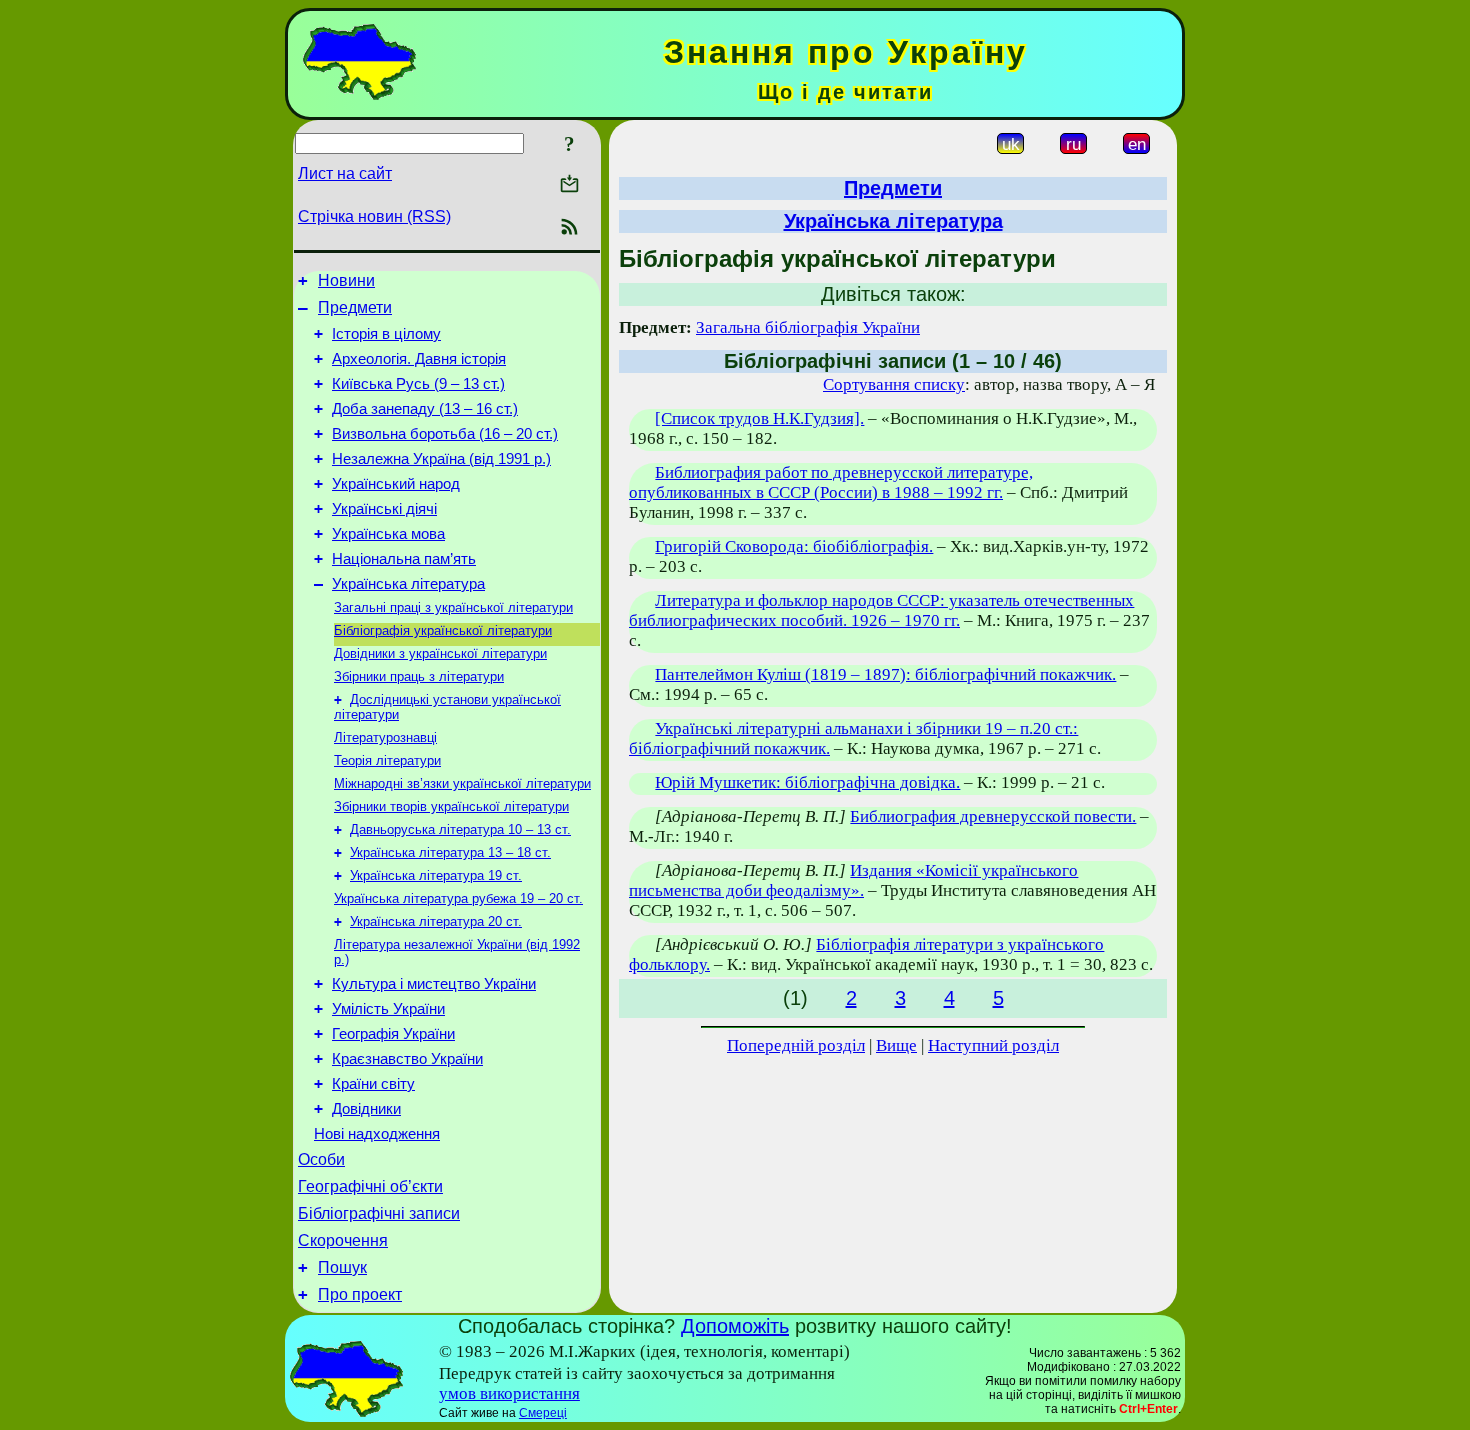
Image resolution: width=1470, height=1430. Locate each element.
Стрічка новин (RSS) (374, 216)
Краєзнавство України (407, 1059)
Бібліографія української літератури (443, 630)
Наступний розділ (993, 1045)
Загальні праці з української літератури (453, 607)
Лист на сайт (345, 173)
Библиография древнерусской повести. (993, 816)
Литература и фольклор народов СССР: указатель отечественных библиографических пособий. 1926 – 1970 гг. (881, 610)
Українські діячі (384, 509)
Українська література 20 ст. (436, 921)
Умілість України (388, 1009)
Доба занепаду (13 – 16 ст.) (425, 409)
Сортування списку (894, 384)
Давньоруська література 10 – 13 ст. (460, 829)
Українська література (408, 584)
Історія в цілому (386, 334)
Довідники (366, 1109)
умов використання (509, 1393)
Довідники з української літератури (440, 653)
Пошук (342, 1267)
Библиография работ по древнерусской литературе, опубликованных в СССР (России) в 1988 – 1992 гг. (831, 482)
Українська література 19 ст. (436, 875)
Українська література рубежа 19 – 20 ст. (458, 898)
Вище (896, 1045)
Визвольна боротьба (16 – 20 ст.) (445, 434)
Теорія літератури (387, 760)
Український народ (396, 484)
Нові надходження (377, 1134)
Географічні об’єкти (370, 1186)
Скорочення (343, 1240)
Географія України (393, 1034)
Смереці (543, 1413)
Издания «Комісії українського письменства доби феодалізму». (853, 880)
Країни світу (373, 1084)
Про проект (360, 1294)
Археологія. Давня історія (419, 359)
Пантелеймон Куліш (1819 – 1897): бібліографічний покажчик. (885, 674)
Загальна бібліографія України (808, 327)
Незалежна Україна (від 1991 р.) (441, 459)
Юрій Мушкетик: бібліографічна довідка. (807, 782)
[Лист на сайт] (569, 185)
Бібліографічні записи (379, 1213)
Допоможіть (735, 1326)
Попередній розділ (796, 1045)
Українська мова (388, 534)
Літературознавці (385, 737)
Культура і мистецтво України (434, 984)
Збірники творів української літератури (451, 806)
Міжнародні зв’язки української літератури (462, 783)
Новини (346, 280)
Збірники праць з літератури (419, 676)
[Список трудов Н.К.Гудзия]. (759, 418)
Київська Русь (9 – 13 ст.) (418, 384)
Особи (321, 1159)
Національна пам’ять (404, 559)
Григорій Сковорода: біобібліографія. (794, 546)
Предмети (355, 307)
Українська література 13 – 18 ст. (450, 852)
